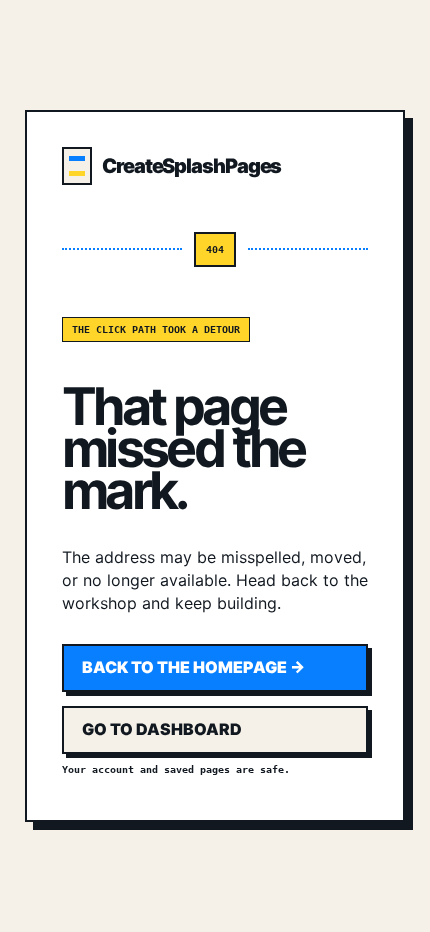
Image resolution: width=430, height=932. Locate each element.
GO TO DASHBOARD (162, 729)
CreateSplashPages (191, 166)
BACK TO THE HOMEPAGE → (193, 667)
